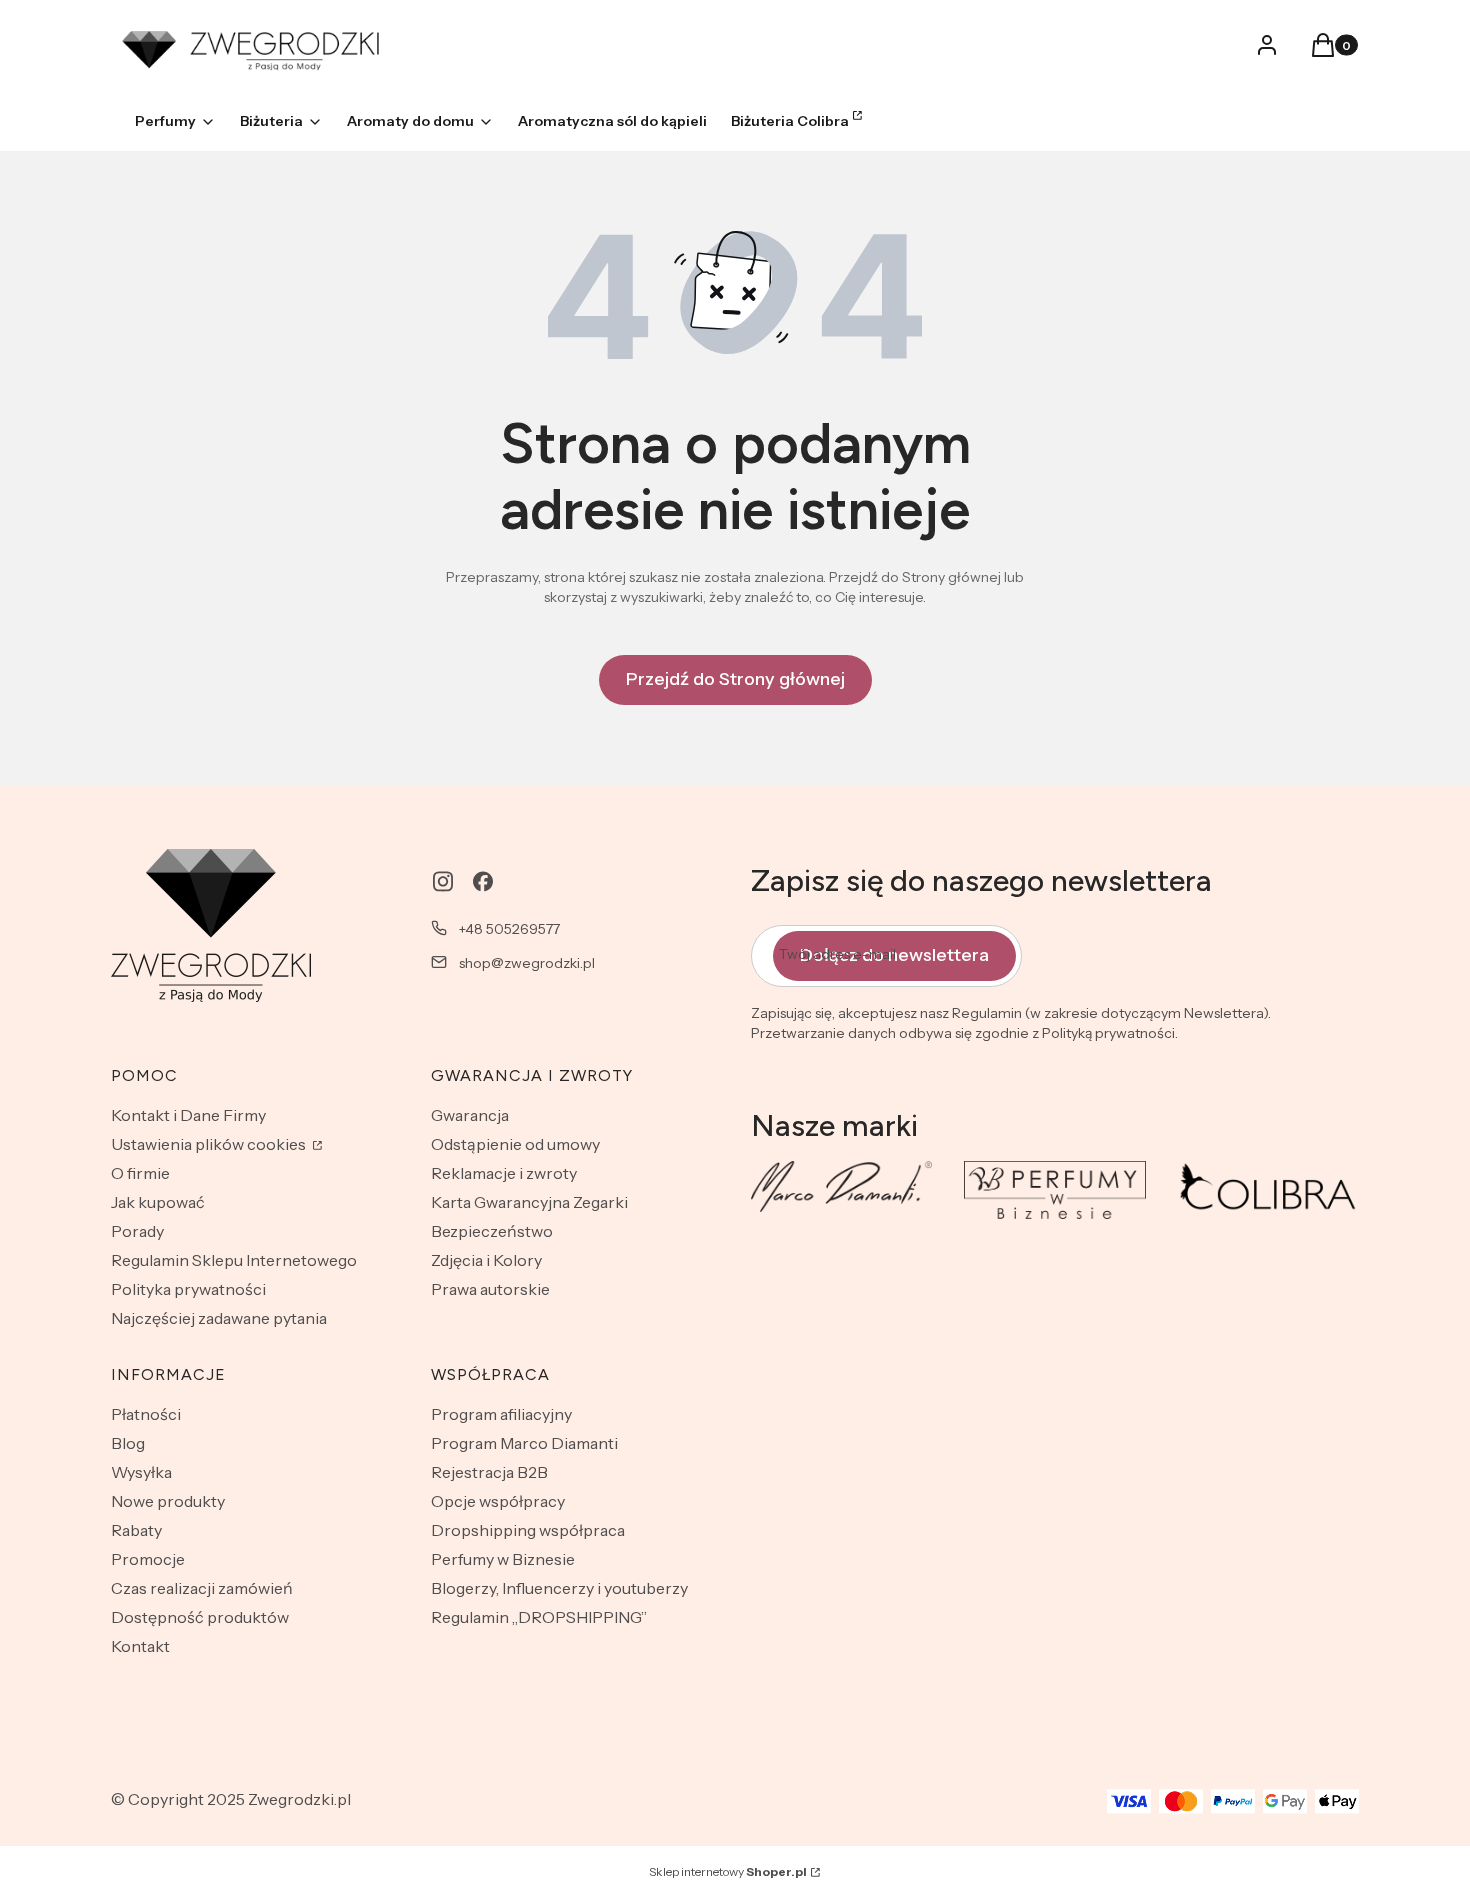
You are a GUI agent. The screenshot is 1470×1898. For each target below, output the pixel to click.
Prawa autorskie (490, 1289)
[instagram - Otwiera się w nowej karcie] (443, 881)
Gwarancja (470, 1115)
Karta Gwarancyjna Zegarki (529, 1202)
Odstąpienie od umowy (515, 1144)
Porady (137, 1231)
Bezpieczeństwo (492, 1231)
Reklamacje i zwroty (504, 1173)
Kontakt (140, 1646)
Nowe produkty (168, 1501)
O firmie (140, 1173)
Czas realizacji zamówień (202, 1588)
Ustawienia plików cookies (210, 1144)
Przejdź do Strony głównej (735, 679)
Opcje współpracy (498, 1501)
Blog (128, 1443)
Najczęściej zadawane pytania (219, 1318)
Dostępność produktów (200, 1617)
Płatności (146, 1414)
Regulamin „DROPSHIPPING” (539, 1617)
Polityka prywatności (188, 1289)
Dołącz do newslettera (894, 955)
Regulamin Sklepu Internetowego (234, 1260)
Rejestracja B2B (489, 1472)
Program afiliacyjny (501, 1414)
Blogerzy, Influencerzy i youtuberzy (559, 1588)
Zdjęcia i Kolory (486, 1260)
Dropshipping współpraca (528, 1530)
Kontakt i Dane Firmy (188, 1115)
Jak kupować (158, 1202)
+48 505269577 (509, 929)
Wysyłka (141, 1472)
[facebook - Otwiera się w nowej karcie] (483, 881)
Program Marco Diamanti (524, 1443)
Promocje (148, 1559)
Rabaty (136, 1530)
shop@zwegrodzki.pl (527, 963)
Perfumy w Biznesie (503, 1559)
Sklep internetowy (728, 1871)
